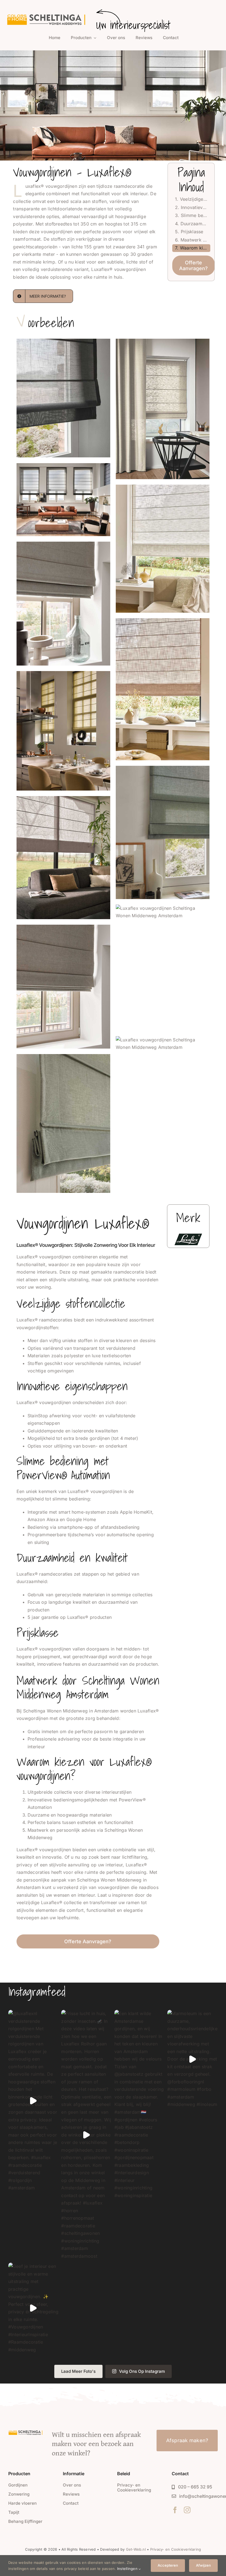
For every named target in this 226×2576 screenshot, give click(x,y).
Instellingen (128, 2569)
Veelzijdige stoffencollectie (195, 199)
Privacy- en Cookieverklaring (176, 2549)
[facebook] (175, 2510)
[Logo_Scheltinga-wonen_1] (47, 15)
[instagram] (187, 2510)
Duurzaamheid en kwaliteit (195, 224)
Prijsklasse (192, 232)
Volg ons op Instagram (142, 2371)
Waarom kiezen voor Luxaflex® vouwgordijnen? (195, 248)
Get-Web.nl (136, 2549)
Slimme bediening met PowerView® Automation (195, 215)
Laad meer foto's (78, 2371)
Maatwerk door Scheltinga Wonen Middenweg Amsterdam (195, 240)
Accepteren (168, 2565)
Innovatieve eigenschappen (195, 207)
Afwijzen (203, 2565)
